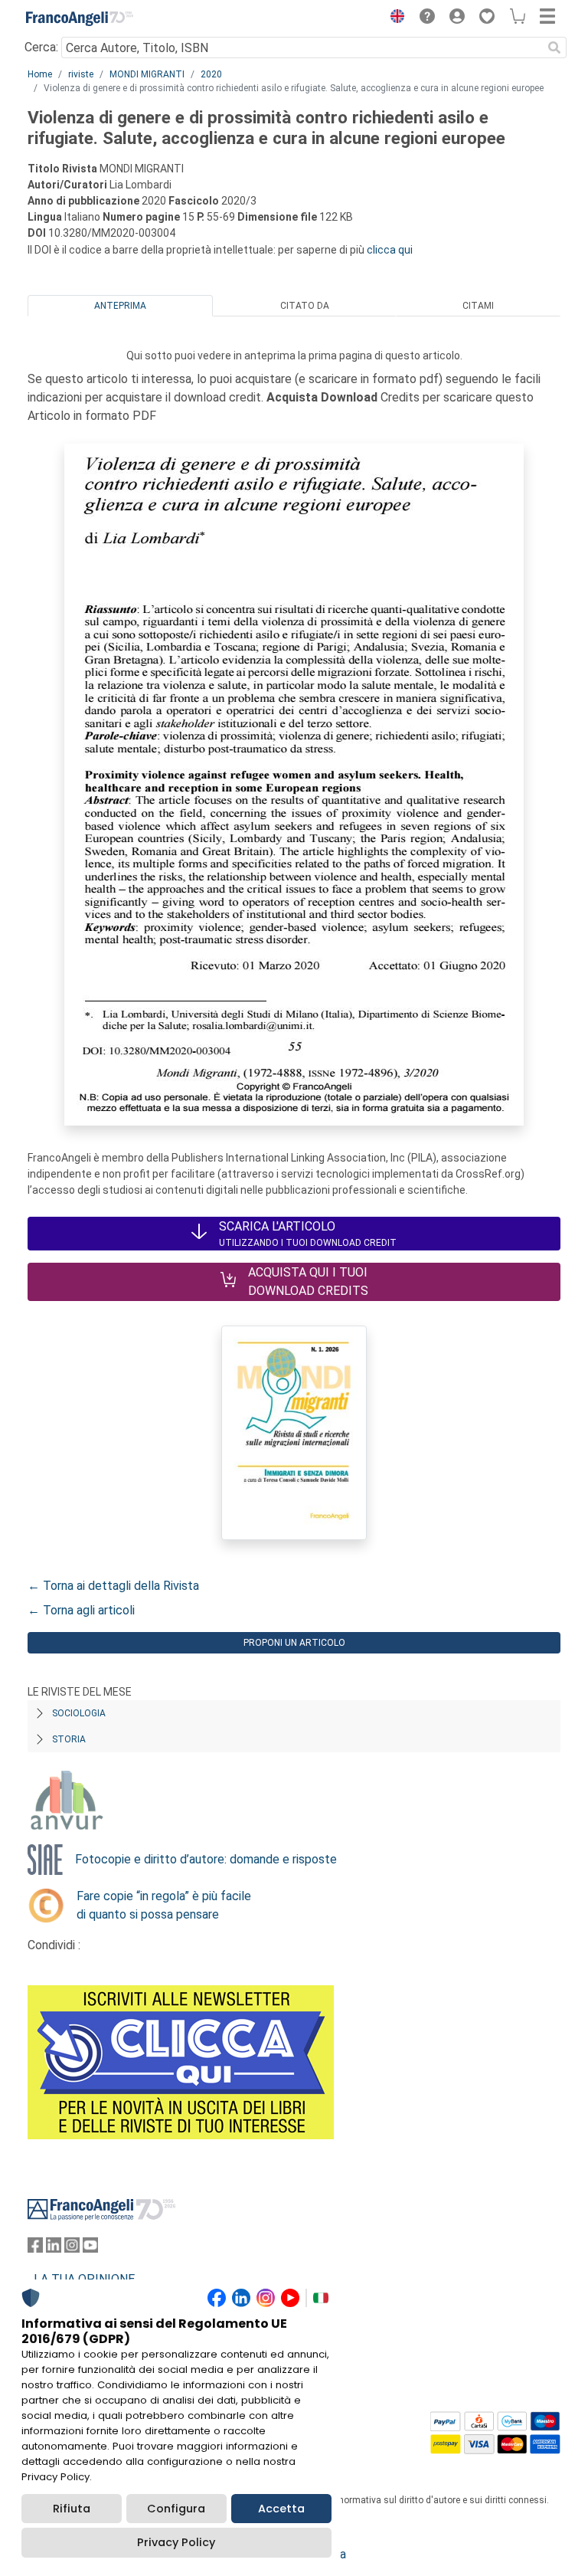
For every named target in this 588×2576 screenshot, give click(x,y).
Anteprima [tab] (120, 306)
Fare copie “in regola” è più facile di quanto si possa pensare (164, 1905)
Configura (176, 2509)
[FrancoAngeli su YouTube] (90, 2248)
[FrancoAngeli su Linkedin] (54, 2248)
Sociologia (79, 1713)
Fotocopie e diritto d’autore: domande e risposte (206, 1859)
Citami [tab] (478, 306)
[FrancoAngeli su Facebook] (35, 2248)
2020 (211, 74)
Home (40, 74)
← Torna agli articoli (81, 1610)
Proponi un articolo (294, 1643)
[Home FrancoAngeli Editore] (80, 18)
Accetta (281, 2509)
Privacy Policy (176, 2542)
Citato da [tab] (305, 306)
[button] (394, 18)
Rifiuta (72, 2509)
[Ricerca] (554, 48)
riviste (81, 74)
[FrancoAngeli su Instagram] (72, 2248)
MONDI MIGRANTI (147, 74)
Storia (69, 1739)
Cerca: (41, 47)
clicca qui (390, 250)
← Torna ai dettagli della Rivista (113, 1586)
